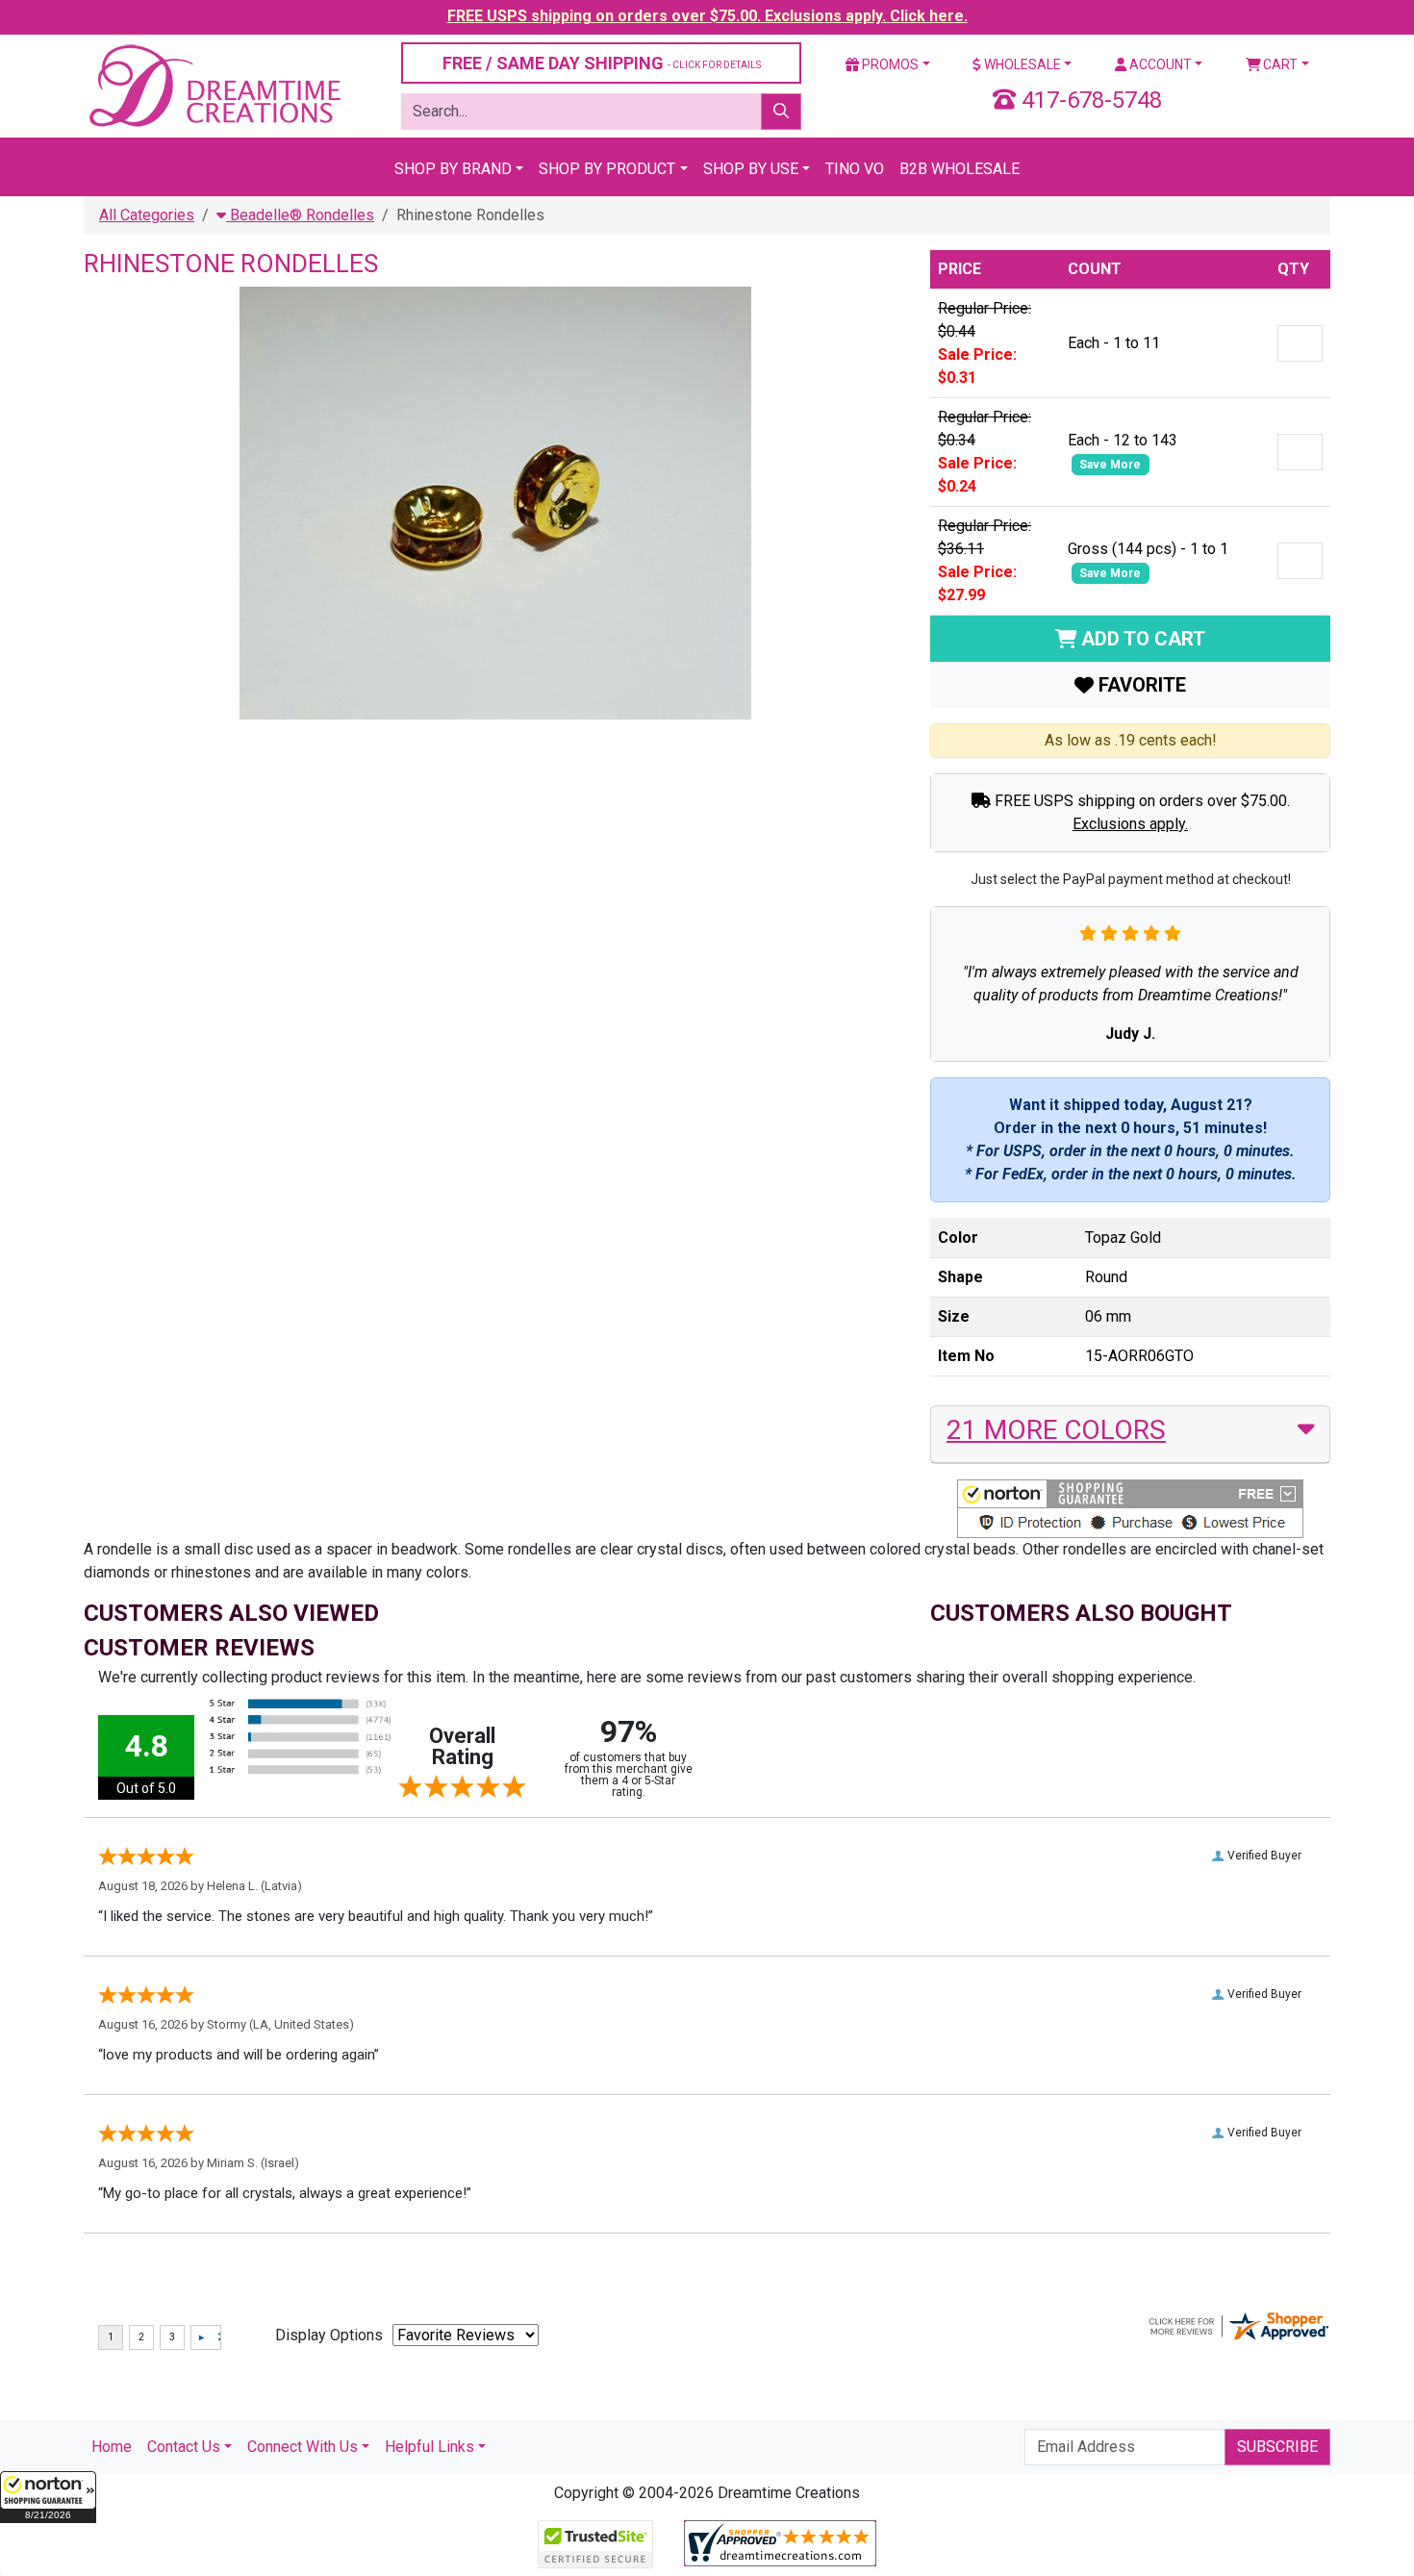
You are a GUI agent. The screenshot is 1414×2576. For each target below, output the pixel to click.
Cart (1279, 64)
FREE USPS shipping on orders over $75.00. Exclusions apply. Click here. (707, 16)
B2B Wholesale (959, 169)
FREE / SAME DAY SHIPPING (602, 63)
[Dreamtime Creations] (214, 85)
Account (1159, 64)
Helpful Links (429, 2447)
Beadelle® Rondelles (300, 215)
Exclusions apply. (1130, 824)
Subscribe (1277, 2447)
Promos (889, 64)
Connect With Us (303, 2447)
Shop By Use (751, 169)
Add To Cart (1141, 639)
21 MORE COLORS (1056, 1430)
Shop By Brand (453, 169)
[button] (48, 2497)
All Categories (147, 215)
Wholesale (1021, 64)
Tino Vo (855, 169)
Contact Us (184, 2447)
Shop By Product (607, 169)
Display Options (329, 2335)
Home (112, 2447)
